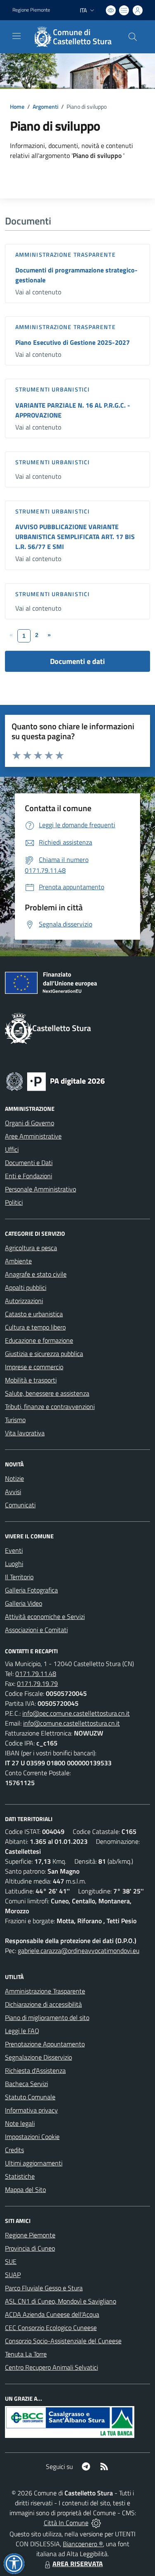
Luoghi (14, 1564)
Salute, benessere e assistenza (47, 1393)
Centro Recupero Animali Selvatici (51, 2367)
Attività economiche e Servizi (45, 1616)
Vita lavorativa (25, 1433)
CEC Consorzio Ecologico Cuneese (51, 2328)
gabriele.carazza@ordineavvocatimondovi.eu (79, 1951)
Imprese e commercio (34, 1367)
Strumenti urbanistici (52, 389)
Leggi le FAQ (22, 2031)
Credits (14, 2150)
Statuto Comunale (30, 2097)
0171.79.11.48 (36, 1674)
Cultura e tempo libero (35, 1327)
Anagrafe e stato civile (36, 1274)
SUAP (13, 2275)
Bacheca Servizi (26, 2084)
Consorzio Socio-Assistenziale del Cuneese (63, 2341)
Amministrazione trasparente (66, 254)
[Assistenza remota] (96, 2523)
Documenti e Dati (29, 1163)
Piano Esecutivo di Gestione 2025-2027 (73, 342)
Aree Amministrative (33, 1136)
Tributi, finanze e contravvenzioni (50, 1406)
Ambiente (18, 1261)
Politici (14, 1202)
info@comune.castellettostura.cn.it (72, 1723)
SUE (11, 2261)
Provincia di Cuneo (30, 2248)
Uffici (12, 1149)
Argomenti (45, 106)
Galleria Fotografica (31, 1590)
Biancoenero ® (83, 2544)
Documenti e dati (77, 661)
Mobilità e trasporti (31, 1380)
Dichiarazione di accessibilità (43, 2004)
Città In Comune (66, 2523)
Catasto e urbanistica (34, 1314)
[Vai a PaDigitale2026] (55, 1081)
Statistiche (20, 2176)
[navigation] (17, 36)
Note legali (20, 2123)
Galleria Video (24, 1603)
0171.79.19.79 (37, 1683)
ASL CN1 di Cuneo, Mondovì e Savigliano (61, 2301)
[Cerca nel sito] (133, 37)
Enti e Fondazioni (29, 1176)
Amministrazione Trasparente (45, 1991)
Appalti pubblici (26, 1287)
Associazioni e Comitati (36, 1630)
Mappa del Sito (25, 2189)
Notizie (14, 1478)
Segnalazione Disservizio (38, 2057)
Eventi (14, 1550)
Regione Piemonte (31, 10)
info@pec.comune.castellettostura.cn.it (76, 1713)
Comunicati (20, 1505)
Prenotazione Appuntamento (45, 2044)
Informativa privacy (31, 2110)
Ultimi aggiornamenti (34, 2163)
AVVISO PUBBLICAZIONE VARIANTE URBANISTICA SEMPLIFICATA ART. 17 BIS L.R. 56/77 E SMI (75, 537)
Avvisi (13, 1492)
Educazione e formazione (39, 1340)
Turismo (15, 1420)
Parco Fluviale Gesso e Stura (44, 2288)
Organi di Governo (30, 1123)
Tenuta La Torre (26, 2354)
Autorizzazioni (24, 1301)
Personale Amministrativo (41, 1189)
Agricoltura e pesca (31, 1248)
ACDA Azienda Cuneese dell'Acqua (52, 2314)
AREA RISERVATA (78, 2564)
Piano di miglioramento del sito (47, 2017)
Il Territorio (19, 1577)
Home (17, 106)
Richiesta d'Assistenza (35, 2070)
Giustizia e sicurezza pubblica (44, 1354)
